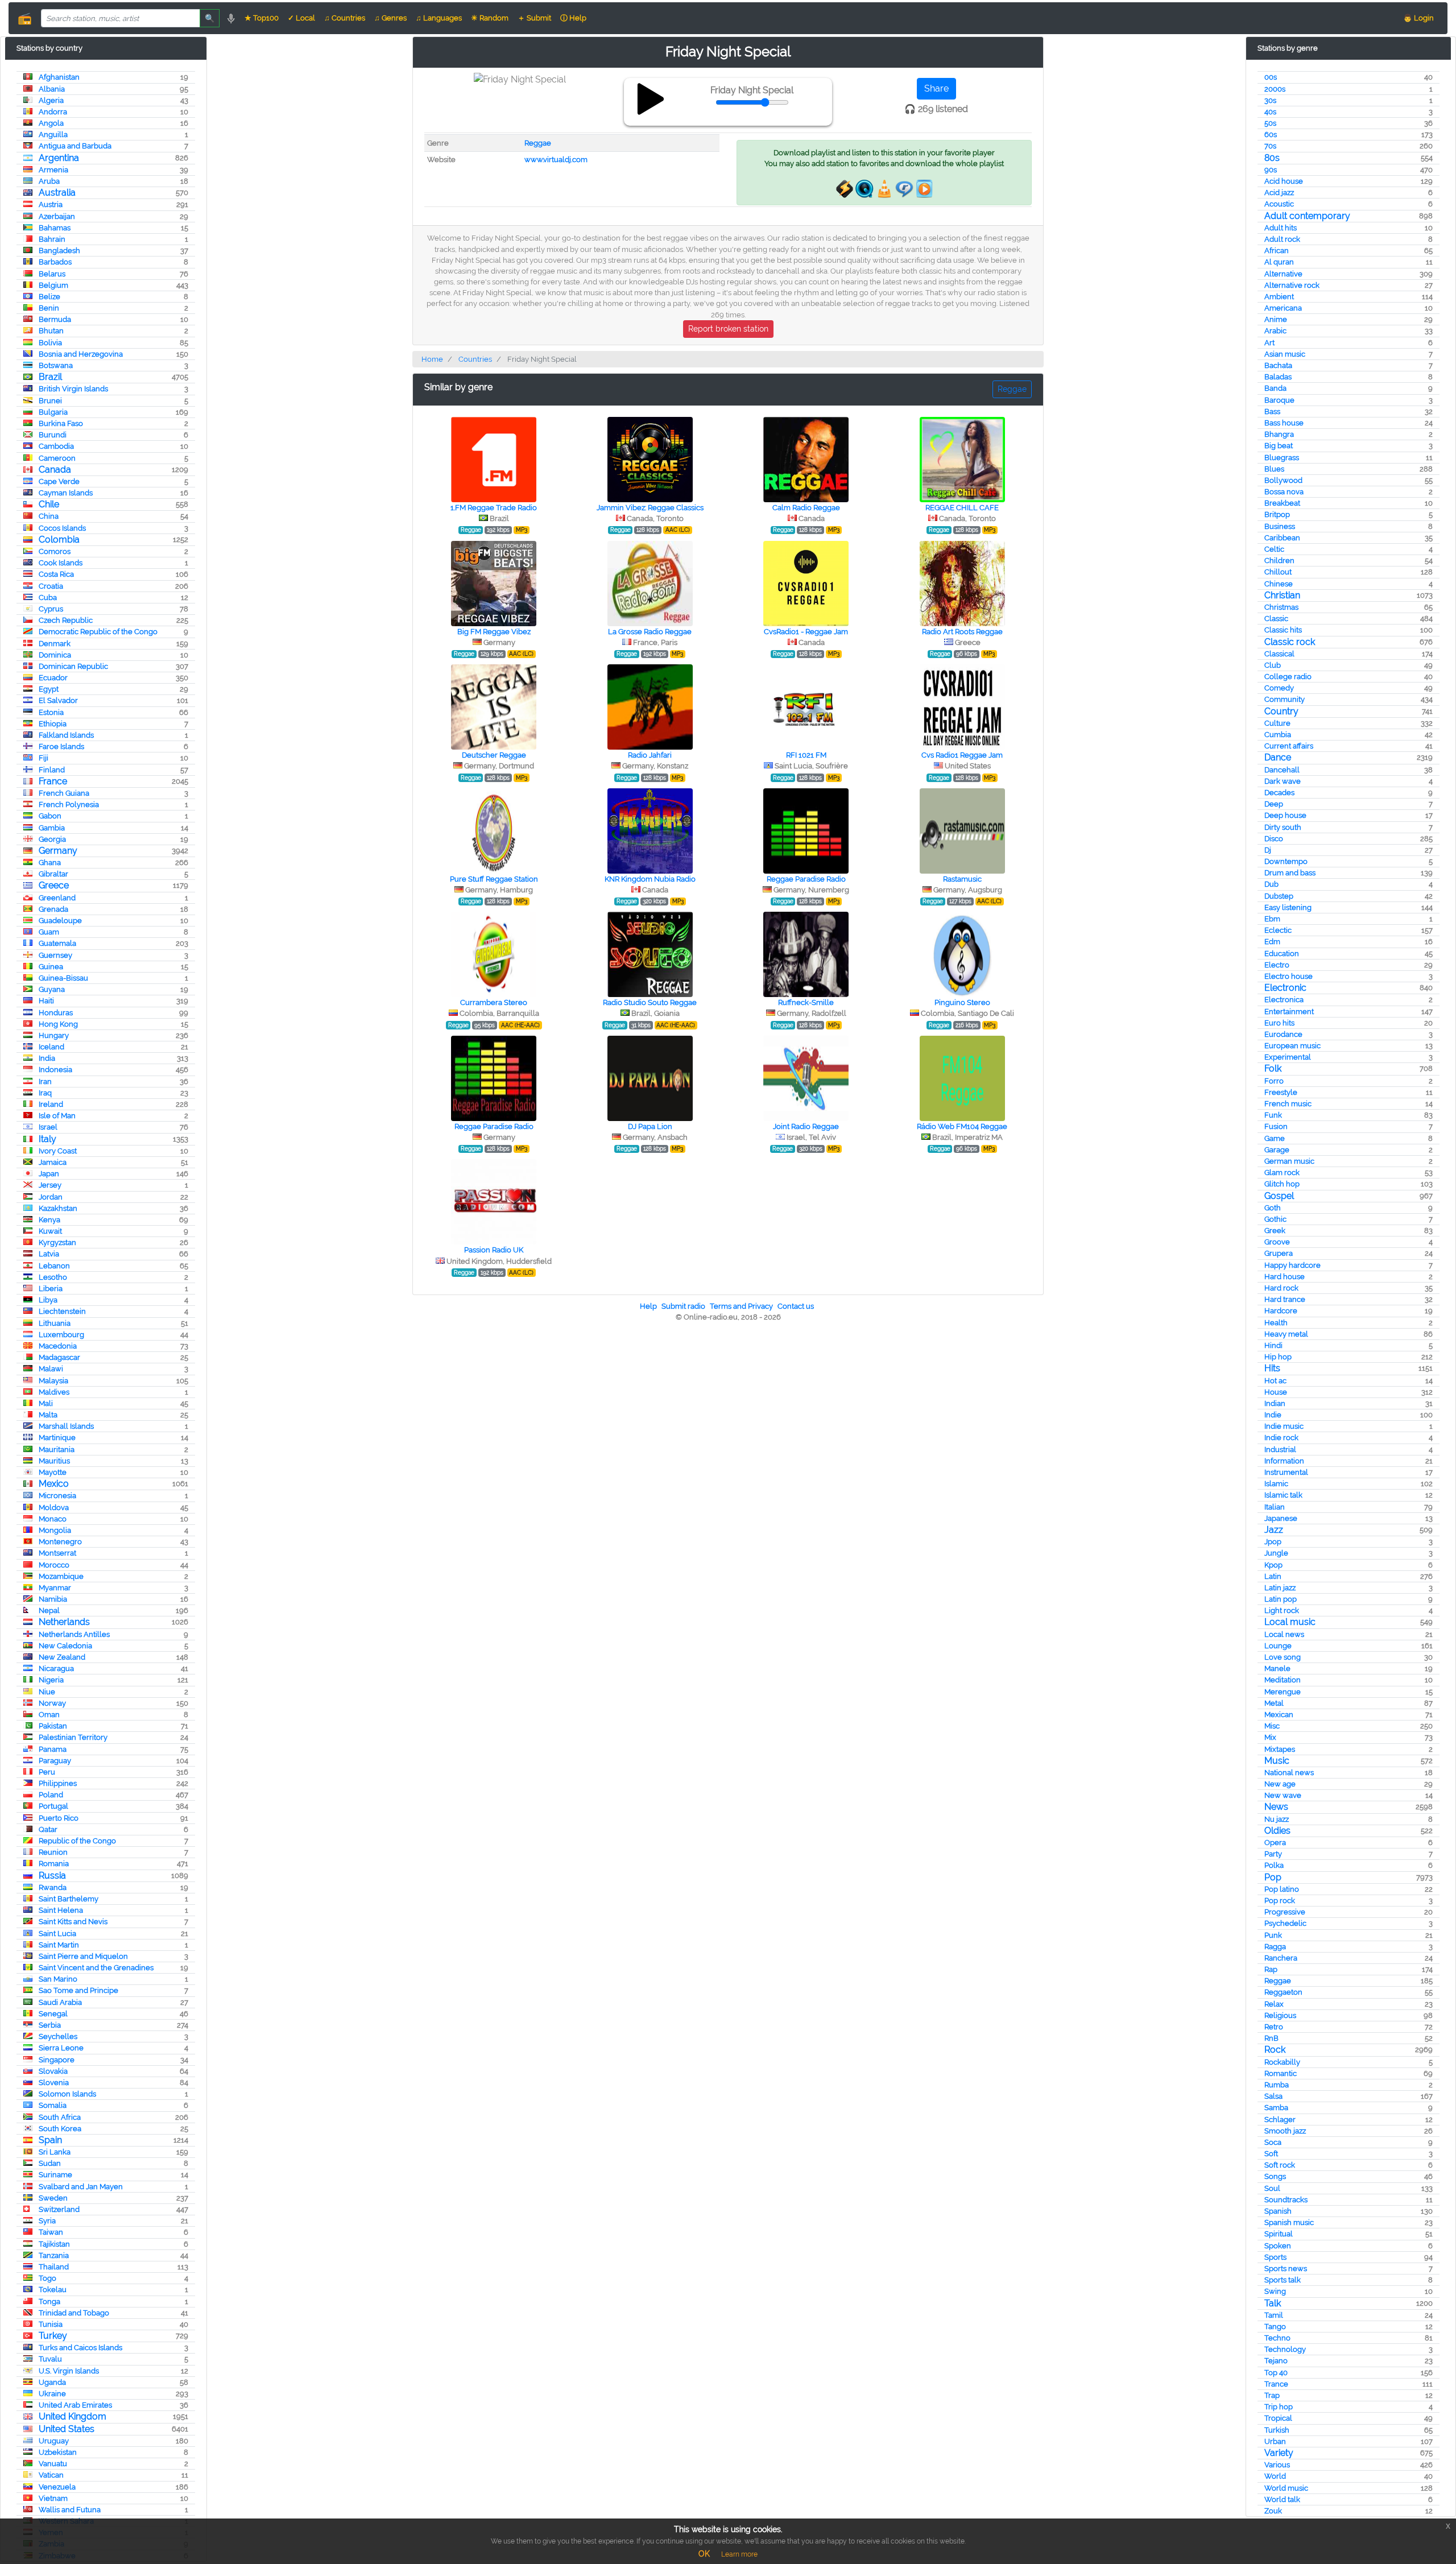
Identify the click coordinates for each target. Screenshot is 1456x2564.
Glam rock (1282, 1173)
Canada (55, 470)
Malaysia (53, 1381)
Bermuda (55, 319)
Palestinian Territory (73, 1737)
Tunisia (51, 2324)
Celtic (1274, 549)
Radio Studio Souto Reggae (650, 1002)
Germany (58, 851)
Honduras (56, 1013)
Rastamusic (962, 879)
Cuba (48, 597)
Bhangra (1279, 434)
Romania (54, 1864)
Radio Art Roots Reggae (962, 632)
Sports (1275, 2257)
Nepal (49, 1610)
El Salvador (58, 700)
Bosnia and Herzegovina (81, 354)
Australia (57, 193)
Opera (1275, 1843)
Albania (52, 89)
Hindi (1273, 1345)
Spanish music (1289, 2222)
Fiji (44, 758)
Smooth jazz (1285, 2131)
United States (67, 2429)
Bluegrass (1282, 458)
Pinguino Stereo (962, 1002)
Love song (1283, 1657)
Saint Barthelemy (69, 1899)
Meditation (1283, 1680)
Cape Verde (59, 481)
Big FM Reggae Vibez (494, 632)
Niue (47, 1692)
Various (1277, 2465)
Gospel (1279, 1196)
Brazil (50, 377)
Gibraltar (53, 874)
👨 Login (1418, 18)
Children (1279, 561)
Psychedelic (1285, 1923)
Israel (48, 1127)
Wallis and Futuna (70, 2510)
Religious (1280, 2015)
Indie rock (1281, 1438)
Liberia (51, 1289)
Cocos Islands (62, 528)
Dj (1268, 850)
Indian (1275, 1403)
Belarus (52, 274)
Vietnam (53, 2498)
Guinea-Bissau (63, 978)
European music (1292, 1046)
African (1277, 251)
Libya (48, 1300)
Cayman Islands (66, 493)
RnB (1271, 2038)
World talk (1282, 2499)
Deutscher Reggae (494, 755)
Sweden (53, 2198)
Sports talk (1283, 2280)
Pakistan (53, 1726)
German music (1289, 1161)
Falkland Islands (66, 735)
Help (648, 1306)
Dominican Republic (73, 666)
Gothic (1275, 1219)
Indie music (1284, 1426)
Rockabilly (1282, 2062)
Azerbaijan (57, 216)
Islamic (1276, 1484)
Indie (1273, 1415)
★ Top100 (262, 18)
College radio (1288, 677)
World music (1286, 2488)
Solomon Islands (67, 2094)
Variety (1279, 2453)
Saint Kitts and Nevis (73, 1922)
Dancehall (1282, 770)
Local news (1284, 1634)
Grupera (1279, 1253)
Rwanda (53, 1887)
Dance (1278, 757)
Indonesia (55, 1070)
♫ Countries (345, 18)
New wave (1283, 1795)
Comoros (55, 551)
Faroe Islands (61, 747)
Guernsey (55, 955)
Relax (1274, 2004)
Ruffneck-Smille (806, 1002)
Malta (48, 1415)
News (1276, 1807)
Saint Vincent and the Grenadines (96, 1968)
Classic (1276, 619)
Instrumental (1286, 1472)
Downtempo (1286, 861)
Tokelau (53, 2290)
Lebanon (54, 1266)
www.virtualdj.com (556, 160)
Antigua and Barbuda (75, 146)
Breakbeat (1282, 503)
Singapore (57, 2060)
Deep (1274, 804)
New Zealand (62, 1657)
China (49, 516)
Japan (49, 1174)
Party (1273, 1854)
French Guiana (64, 793)
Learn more (739, 2554)
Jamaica (53, 1162)
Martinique (57, 1438)
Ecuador (53, 678)
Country (1281, 711)
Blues (1274, 469)
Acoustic (1279, 204)
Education (1282, 954)
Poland (51, 1795)
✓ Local (301, 18)
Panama (53, 1749)
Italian (1275, 1507)
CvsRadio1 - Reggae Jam (806, 632)
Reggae (1278, 1981)
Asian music (1285, 354)
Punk (1273, 1935)
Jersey (50, 1185)
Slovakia (53, 2071)
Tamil (1274, 2315)
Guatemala (57, 943)
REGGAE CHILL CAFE (962, 508)
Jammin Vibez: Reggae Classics (650, 508)
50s (1270, 123)
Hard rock (1281, 1288)
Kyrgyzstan (57, 1242)
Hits (1272, 1368)
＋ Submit (534, 18)
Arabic (1275, 331)
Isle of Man (57, 1116)
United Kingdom (73, 2416)
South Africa (60, 2117)
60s (1271, 135)
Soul (1272, 2188)
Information (1284, 1461)
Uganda (52, 2382)
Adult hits (1281, 228)
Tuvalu (50, 2359)
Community (1285, 699)
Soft (1271, 2154)
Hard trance (1285, 1299)
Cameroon (57, 458)
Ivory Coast (58, 1151)
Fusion (1276, 1126)
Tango (1275, 2327)
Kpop (1273, 1565)
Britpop (1277, 514)
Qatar (48, 1829)
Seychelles (58, 2036)
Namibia (53, 1599)
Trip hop (1279, 2407)
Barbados (55, 262)
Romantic (1281, 2073)
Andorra (53, 112)
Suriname (55, 2175)
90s (1271, 170)
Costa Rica (56, 574)
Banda (1275, 388)
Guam (49, 932)
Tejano (1276, 2361)
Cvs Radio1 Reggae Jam (962, 755)
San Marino (58, 1979)
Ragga (1275, 1947)
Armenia (53, 170)
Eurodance (1283, 1034)
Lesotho (53, 1277)
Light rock (1282, 1610)
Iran (45, 1082)
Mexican (1279, 1715)
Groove (1277, 1242)
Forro (1274, 1081)
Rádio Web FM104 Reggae (962, 1126)
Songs (1275, 2176)
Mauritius (54, 1461)
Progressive (1285, 1912)
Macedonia (58, 1346)
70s (1270, 146)
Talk (1273, 2303)
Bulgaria (53, 412)
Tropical (1278, 2418)
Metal (1274, 1703)
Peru (47, 1772)
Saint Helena (61, 1910)
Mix (1270, 1737)
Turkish (1277, 2430)
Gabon (50, 816)
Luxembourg (61, 1335)
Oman (49, 1715)
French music (1288, 1104)
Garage (1277, 1150)
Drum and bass (1290, 873)
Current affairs (1289, 746)
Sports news (1286, 2269)
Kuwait (50, 1231)
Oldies (1277, 1831)
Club (1273, 665)
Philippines (58, 1783)
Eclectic (1278, 930)
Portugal (53, 1806)
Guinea (51, 967)
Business (1280, 526)
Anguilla (53, 135)
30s (1270, 100)
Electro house (1289, 976)
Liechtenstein (62, 1311)
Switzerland (59, 2209)
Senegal (53, 2014)
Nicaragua (56, 1668)
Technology (1285, 2349)
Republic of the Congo (77, 1841)
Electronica (1284, 1000)
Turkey (53, 2336)
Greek (1275, 1231)
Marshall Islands (66, 1426)
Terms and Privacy (741, 1306)
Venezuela (57, 2487)
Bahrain (52, 239)
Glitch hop (1282, 1184)
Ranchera (1281, 1958)
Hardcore (1281, 1311)
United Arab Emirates (75, 2405)
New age (1280, 1784)
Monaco (53, 1519)
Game (1275, 1138)
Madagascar (59, 1357)
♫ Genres (390, 18)
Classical (1279, 654)
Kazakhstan (58, 1208)
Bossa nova (1284, 492)
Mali (46, 1403)
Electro (1277, 965)
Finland (52, 770)
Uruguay (54, 2441)
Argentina (59, 158)
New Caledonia (65, 1646)
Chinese (1279, 584)
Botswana (56, 365)
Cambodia (56, 446)
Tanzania (54, 2255)
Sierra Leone (61, 2048)
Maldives (54, 1392)
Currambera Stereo (494, 1002)
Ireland (51, 1104)
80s (1272, 158)
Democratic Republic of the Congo (98, 632)
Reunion (53, 1852)
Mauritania (57, 1450)
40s (1270, 112)
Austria (51, 204)
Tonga (49, 2302)
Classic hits (1283, 630)
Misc (1272, 1726)
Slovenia (54, 2083)
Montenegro (60, 1542)
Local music (1290, 1622)
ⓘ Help (573, 18)
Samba (1276, 2108)
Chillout (1278, 572)
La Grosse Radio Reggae (650, 632)
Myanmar (55, 1588)
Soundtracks (1286, 2200)
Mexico (54, 1484)
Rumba (1277, 2085)
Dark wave (1283, 781)
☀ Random (490, 18)
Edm (1272, 942)
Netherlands (64, 1622)
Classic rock (1290, 642)
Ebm (1272, 919)
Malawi (51, 1369)
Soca (1273, 2142)
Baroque (1279, 400)
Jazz (1274, 1530)
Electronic (1285, 988)
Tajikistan (54, 2244)
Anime (1276, 319)
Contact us (796, 1306)
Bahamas (55, 228)
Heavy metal (1286, 1334)
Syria (47, 2221)
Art (1269, 343)
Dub (1271, 884)
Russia (52, 1876)
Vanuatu (53, 2464)
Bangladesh (59, 251)
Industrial (1280, 1450)
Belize (49, 297)
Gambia (52, 828)
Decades (1279, 793)
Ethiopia (53, 724)
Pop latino (1282, 1889)
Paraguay (55, 1761)
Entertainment (1289, 1012)
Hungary (54, 1035)
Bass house (1284, 423)
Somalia (53, 2105)
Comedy (1279, 688)
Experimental (1288, 1057)
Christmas (1281, 607)
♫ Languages (439, 18)
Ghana (50, 863)
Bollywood (1283, 480)
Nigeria (51, 1680)
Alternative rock (1292, 285)
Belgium (53, 285)
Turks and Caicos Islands (80, 2348)
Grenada (53, 909)
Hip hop (1278, 1357)
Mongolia (55, 1530)
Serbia (50, 2025)
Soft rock (1280, 2165)
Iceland (51, 1047)
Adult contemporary (1307, 216)
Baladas (1278, 377)
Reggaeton (1283, 1992)
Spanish (1278, 2211)
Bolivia (50, 343)
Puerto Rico (59, 1818)
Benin (49, 308)
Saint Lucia (57, 1934)
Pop (1273, 1877)
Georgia (52, 839)
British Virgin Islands (73, 389)
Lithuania (55, 1323)
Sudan (50, 2163)
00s (1271, 77)
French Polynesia (69, 805)
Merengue (1283, 1692)
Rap (1271, 1969)
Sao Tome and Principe (78, 1990)
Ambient (1279, 297)
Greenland (57, 898)
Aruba (49, 181)
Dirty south (1283, 827)
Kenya (49, 1220)
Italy (47, 1139)
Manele (1277, 1668)
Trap (1272, 2395)
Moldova (54, 1508)
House (1276, 1392)
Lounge (1278, 1646)
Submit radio (683, 1306)
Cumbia (1278, 735)
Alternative (1283, 274)
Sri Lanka (55, 2152)
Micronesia (57, 1496)
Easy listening (1288, 907)
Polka (1274, 1865)
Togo (47, 2278)
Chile (49, 504)
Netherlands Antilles (74, 1634)
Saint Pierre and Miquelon (83, 1956)
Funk (1273, 1115)
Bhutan (51, 331)
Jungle (1276, 1553)
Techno (1277, 2338)
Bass (1272, 412)
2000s (1275, 89)
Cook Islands (61, 563)
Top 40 (1276, 2373)
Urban (1275, 2441)
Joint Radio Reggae (806, 1126)
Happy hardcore (1292, 1265)
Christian (1282, 595)
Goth (1273, 1208)
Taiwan (51, 2232)
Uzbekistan (58, 2452)
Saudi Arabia (60, 2002)
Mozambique (61, 1576)
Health (1276, 1323)
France (53, 781)
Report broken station (728, 329)
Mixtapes (1280, 1749)
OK (704, 2554)
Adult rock (1282, 239)
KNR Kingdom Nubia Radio (650, 879)
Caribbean (1282, 538)
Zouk (1273, 2511)
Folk (1273, 1068)
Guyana (52, 989)
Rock (1275, 2050)
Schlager (1280, 2120)
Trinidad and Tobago (74, 2313)
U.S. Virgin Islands (69, 2371)
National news (1289, 1773)
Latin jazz (1280, 1588)
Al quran (1279, 262)
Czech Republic (66, 620)
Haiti (46, 1001)
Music (1277, 1761)
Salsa (1273, 2096)
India (47, 1058)
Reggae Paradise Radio (806, 879)
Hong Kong (58, 1024)
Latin (1273, 1576)
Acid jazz (1279, 193)
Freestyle (1281, 1092)
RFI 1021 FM (806, 755)
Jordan (51, 1197)
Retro (1274, 2027)
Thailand (54, 2267)
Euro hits (1279, 1023)
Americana (1283, 308)
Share (936, 88)
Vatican (51, 2475)
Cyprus (51, 609)
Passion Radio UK (494, 1250)
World (1275, 2476)
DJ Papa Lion (650, 1126)
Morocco (54, 1565)
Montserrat (57, 1553)
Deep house (1285, 815)
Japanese (1281, 1518)
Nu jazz (1277, 1819)
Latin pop (1281, 1599)
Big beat (1279, 446)
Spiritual (1279, 2234)
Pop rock (1280, 1901)
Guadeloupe (60, 921)
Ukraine (52, 2394)
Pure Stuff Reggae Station (494, 879)
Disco (1274, 839)
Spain (50, 2140)
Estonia (51, 712)
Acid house (1284, 181)
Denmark (55, 644)
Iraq (45, 1093)
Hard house (1285, 1277)
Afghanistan (59, 77)
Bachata (1278, 365)
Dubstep (1279, 896)
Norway (52, 1703)
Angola (51, 123)
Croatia (51, 586)
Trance (1276, 2384)
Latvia (49, 1254)
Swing (1275, 2291)
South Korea (60, 2129)
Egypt (49, 689)
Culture (1277, 723)
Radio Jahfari (650, 755)
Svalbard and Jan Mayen (81, 2187)
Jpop (1273, 1542)
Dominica (55, 655)
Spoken (1278, 2246)
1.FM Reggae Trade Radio (494, 508)
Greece (54, 885)
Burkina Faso (61, 423)
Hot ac (1275, 1381)
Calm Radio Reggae (806, 508)
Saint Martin (59, 1945)
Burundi (53, 435)
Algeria (51, 100)
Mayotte (53, 1472)
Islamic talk (1283, 1495)
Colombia (59, 539)
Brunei (50, 401)
